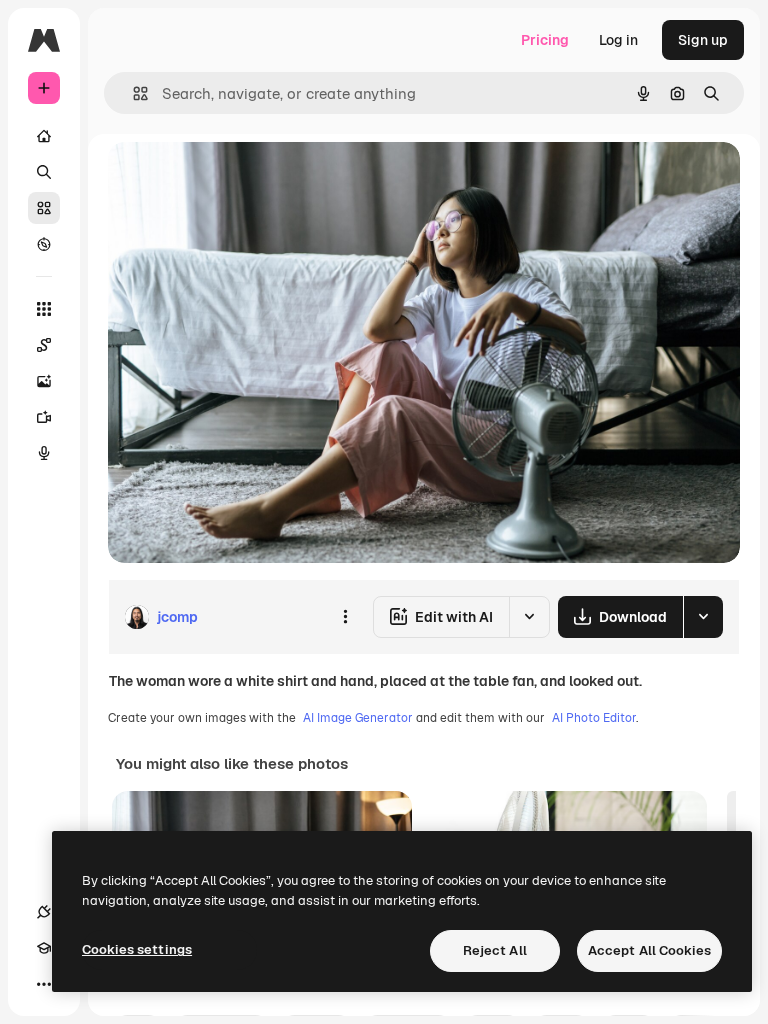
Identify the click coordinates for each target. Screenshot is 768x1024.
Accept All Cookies (649, 950)
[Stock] (44, 208)
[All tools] (44, 309)
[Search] (44, 172)
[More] (44, 984)
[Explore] (44, 244)
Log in (618, 40)
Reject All (495, 950)
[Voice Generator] (44, 453)
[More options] (345, 617)
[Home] (44, 136)
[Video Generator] (44, 417)
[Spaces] (44, 345)
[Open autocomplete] (132, 93)
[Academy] (44, 948)
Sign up (703, 40)
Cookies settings (137, 949)
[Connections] (44, 912)
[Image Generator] (44, 381)
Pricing (545, 40)
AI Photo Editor (594, 718)
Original (236, 179)
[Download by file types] (703, 617)
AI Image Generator (358, 718)
